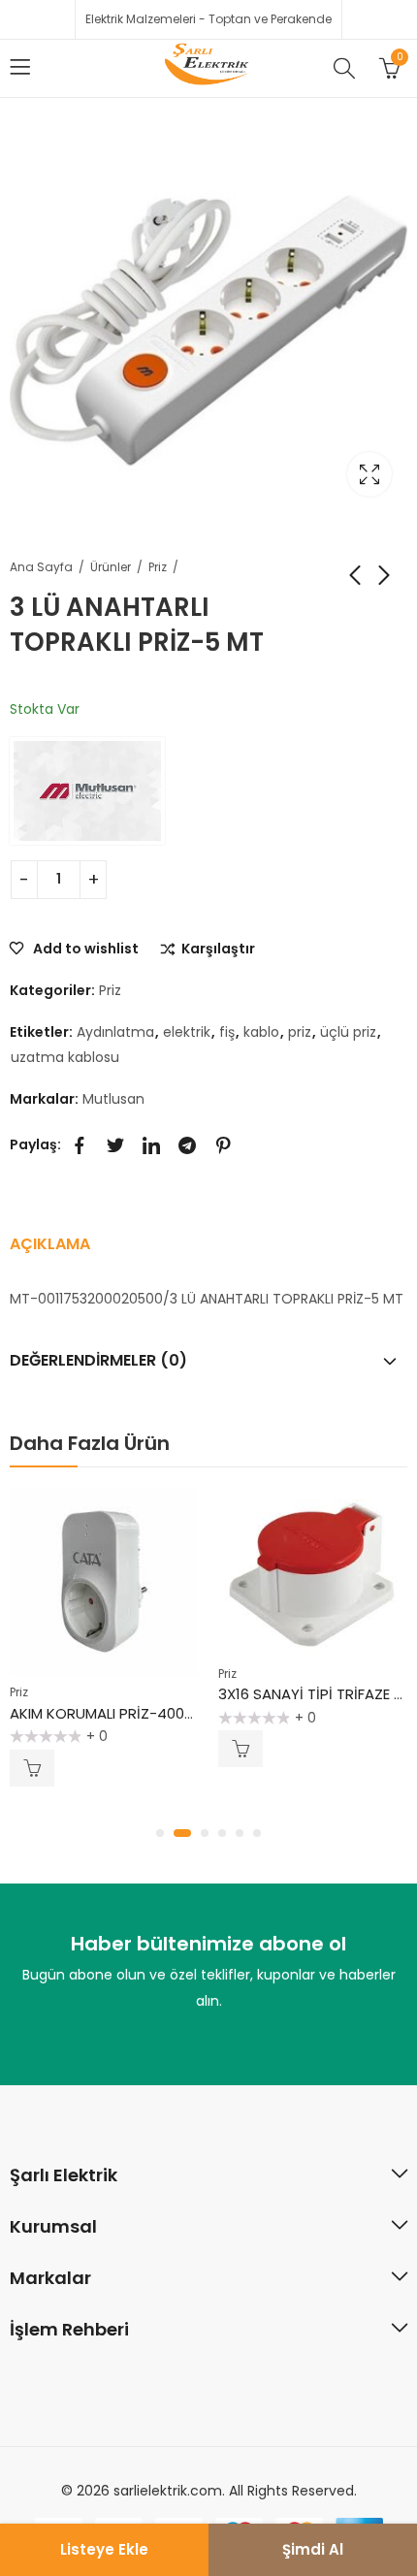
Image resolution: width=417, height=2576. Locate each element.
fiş (227, 1032)
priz (300, 1032)
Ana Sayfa (41, 567)
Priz (158, 567)
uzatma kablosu (65, 1057)
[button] (160, 1833)
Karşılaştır (218, 950)
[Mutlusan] (87, 790)
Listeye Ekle (104, 2549)
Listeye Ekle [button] (32, 1768)
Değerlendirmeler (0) (98, 1360)
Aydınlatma (115, 1032)
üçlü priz (348, 1032)
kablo (261, 1032)
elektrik (187, 1032)
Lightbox (369, 474)
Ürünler (111, 567)
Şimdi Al (313, 2549)
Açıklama (50, 1244)
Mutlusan (113, 1099)
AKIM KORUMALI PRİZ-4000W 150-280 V (145, 1713)
